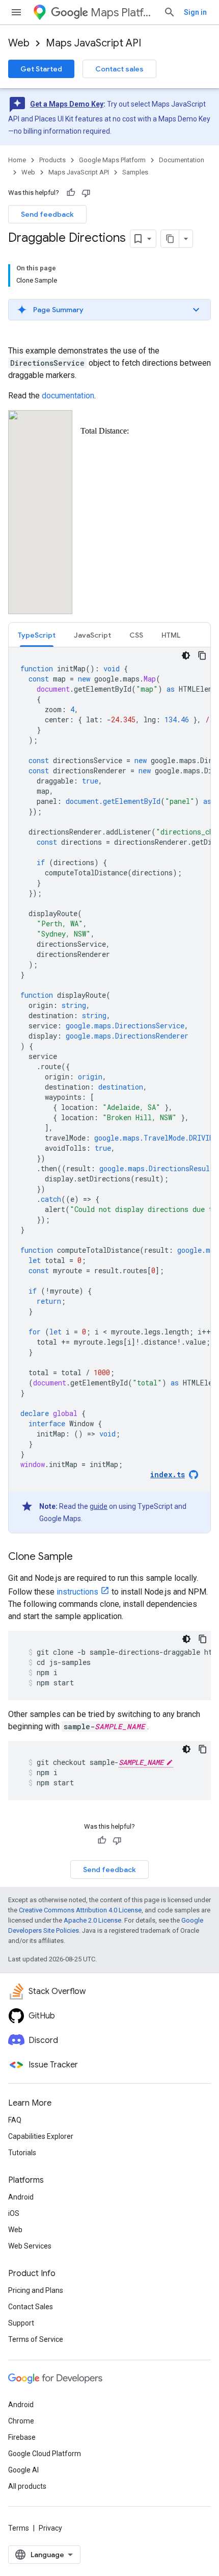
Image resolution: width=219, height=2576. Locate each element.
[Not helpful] (86, 193)
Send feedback (47, 214)
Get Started (41, 69)
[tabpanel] (109, 1090)
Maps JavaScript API (93, 43)
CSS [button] (136, 635)
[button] (109, 310)
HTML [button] (171, 635)
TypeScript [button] (37, 635)
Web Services (30, 2246)
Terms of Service (36, 2339)
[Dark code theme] (186, 655)
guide (99, 1506)
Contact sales (119, 69)
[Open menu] (16, 12)
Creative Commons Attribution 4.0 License (80, 1910)
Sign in (195, 12)
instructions (77, 1592)
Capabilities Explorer (41, 2136)
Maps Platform (123, 12)
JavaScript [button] (92, 635)
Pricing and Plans (36, 2290)
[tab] (37, 635)
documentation (68, 396)
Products (52, 160)
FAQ (15, 2120)
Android (21, 2197)
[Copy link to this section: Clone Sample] (83, 1557)
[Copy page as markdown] (170, 239)
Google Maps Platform (112, 160)
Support (21, 2323)
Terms (19, 2528)
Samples (135, 172)
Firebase (22, 2437)
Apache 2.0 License (92, 1920)
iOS (14, 2213)
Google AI (23, 2470)
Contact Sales (31, 2307)
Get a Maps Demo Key (67, 104)
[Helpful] (71, 193)
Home (17, 160)
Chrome (21, 2421)
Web (19, 43)
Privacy (50, 2528)
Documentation (182, 160)
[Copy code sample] (202, 655)
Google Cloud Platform (45, 2454)
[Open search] (170, 12)
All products (27, 2486)
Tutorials (22, 2153)
